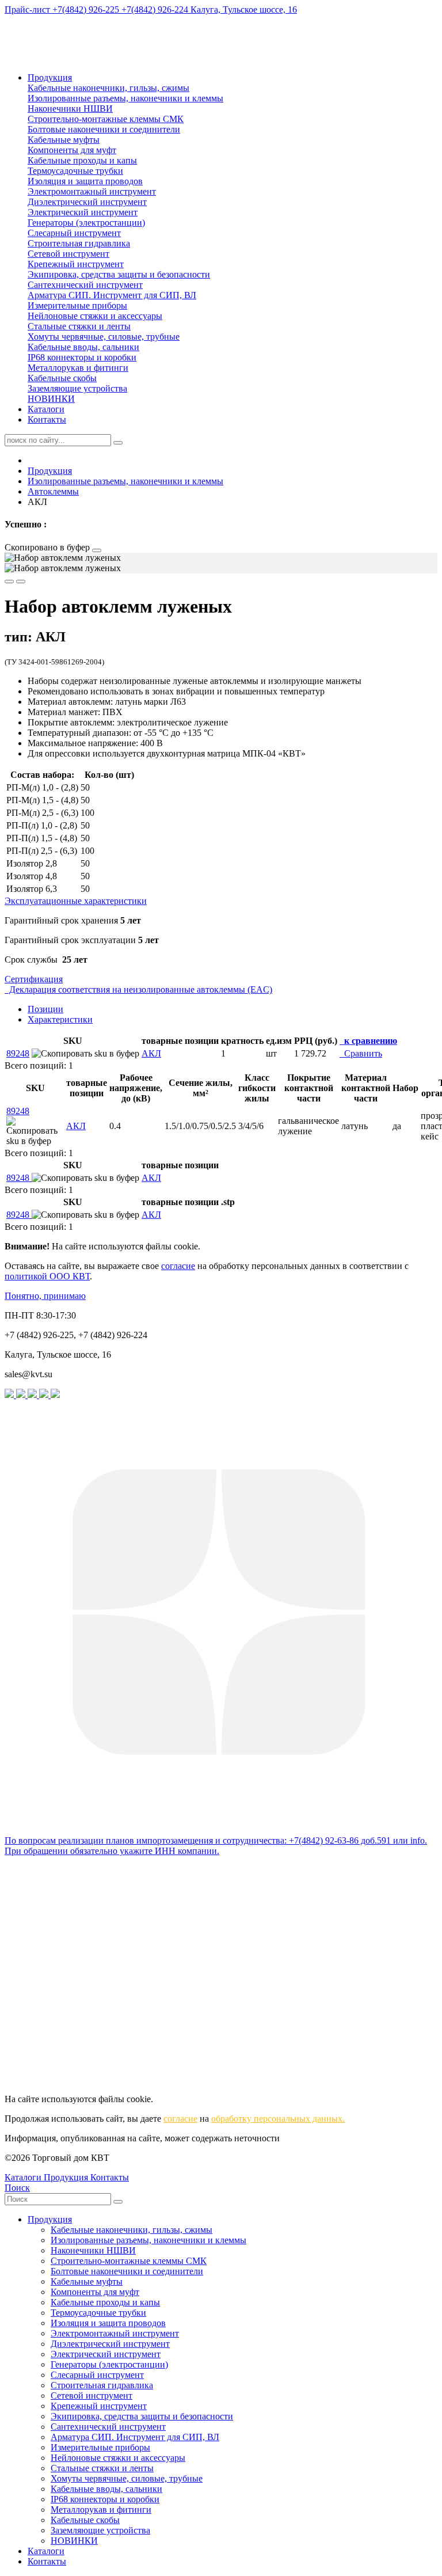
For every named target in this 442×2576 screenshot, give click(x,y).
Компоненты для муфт (72, 150)
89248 (18, 1053)
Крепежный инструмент (76, 264)
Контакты (47, 419)
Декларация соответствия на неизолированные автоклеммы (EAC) (138, 989)
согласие (178, 1266)
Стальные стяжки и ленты (79, 326)
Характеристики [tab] (60, 1019)
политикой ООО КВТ (47, 1276)
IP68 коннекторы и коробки (82, 357)
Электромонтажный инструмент (92, 191)
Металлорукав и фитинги (78, 368)
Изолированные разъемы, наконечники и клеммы (125, 98)
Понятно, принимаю (45, 1296)
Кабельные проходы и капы (82, 160)
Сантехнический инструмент (85, 285)
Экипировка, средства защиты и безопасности (119, 274)
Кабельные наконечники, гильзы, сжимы (108, 88)
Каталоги (46, 409)
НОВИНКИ (51, 399)
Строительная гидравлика (79, 243)
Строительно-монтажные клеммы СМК (106, 119)
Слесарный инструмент (74, 233)
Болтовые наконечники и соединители (104, 129)
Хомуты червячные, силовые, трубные (104, 337)
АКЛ (151, 1053)
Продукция (50, 77)
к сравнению (368, 1041)
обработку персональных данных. (278, 2119)
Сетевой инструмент (68, 254)
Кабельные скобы (62, 378)
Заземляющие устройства (77, 388)
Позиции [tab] (45, 1009)
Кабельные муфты (64, 140)
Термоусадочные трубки (75, 171)
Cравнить (361, 1053)
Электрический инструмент (83, 212)
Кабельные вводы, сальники (83, 347)
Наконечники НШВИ (70, 109)
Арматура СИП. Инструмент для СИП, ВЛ (112, 295)
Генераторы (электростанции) (86, 223)
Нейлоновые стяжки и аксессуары (95, 316)
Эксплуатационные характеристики (76, 901)
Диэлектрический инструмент (87, 202)
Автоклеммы (53, 491)
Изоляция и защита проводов (85, 181)
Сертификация (34, 979)
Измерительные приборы (77, 305)
